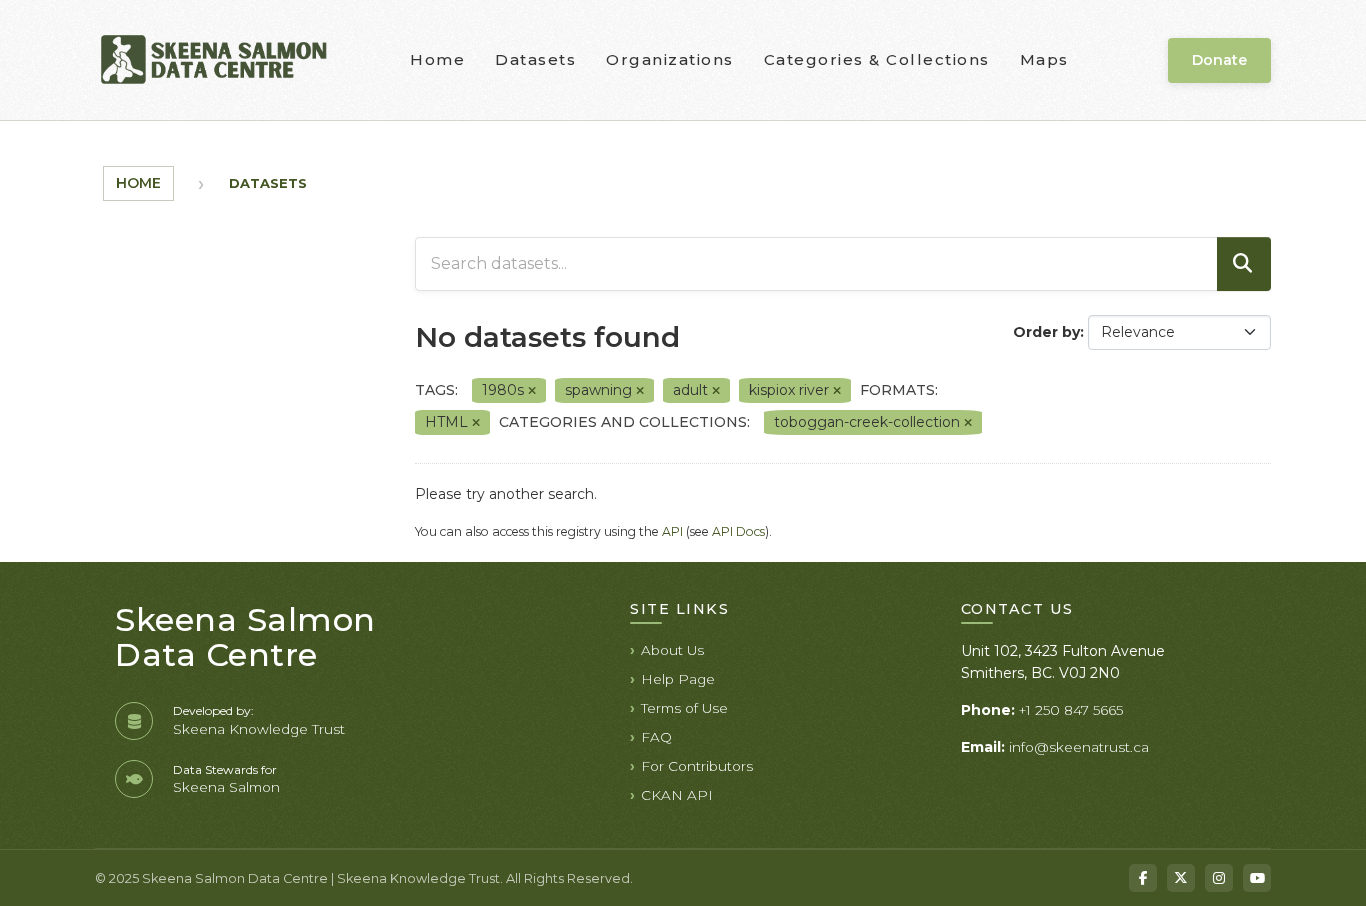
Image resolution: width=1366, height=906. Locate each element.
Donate (1219, 60)
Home (437, 59)
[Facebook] (1143, 878)
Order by (1046, 332)
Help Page (678, 679)
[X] (1181, 878)
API (672, 531)
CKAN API (677, 795)
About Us (672, 650)
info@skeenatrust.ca (1079, 747)
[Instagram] (1219, 878)
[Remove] (532, 391)
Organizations (670, 59)
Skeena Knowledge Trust (259, 729)
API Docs (738, 531)
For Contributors (697, 766)
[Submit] (1244, 264)
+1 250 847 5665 (1071, 710)
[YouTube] (1257, 878)
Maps (1044, 59)
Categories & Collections (877, 59)
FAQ (656, 737)
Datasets (535, 59)
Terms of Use (684, 708)
